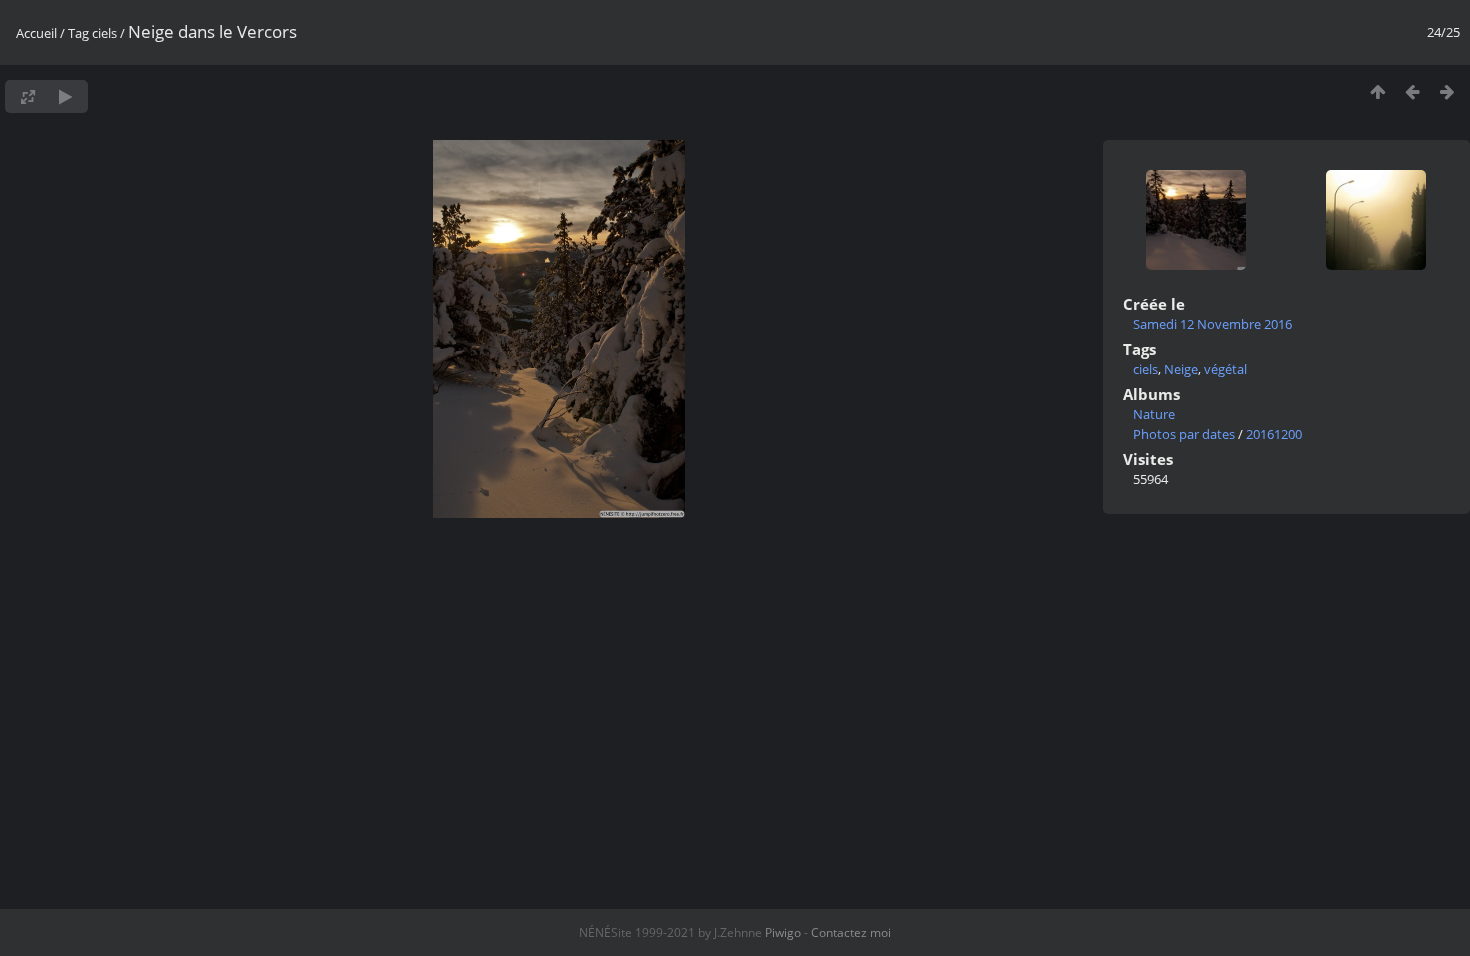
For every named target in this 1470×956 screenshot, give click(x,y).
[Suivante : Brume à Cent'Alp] (1447, 91)
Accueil (36, 33)
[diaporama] (65, 96)
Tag (78, 33)
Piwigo (783, 932)
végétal (1225, 369)
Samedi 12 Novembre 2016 (1212, 324)
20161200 (1274, 434)
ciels (104, 33)
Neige (1181, 369)
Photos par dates (1184, 434)
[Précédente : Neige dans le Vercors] (1412, 91)
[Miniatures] (1377, 91)
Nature (1154, 414)
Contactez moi (851, 932)
